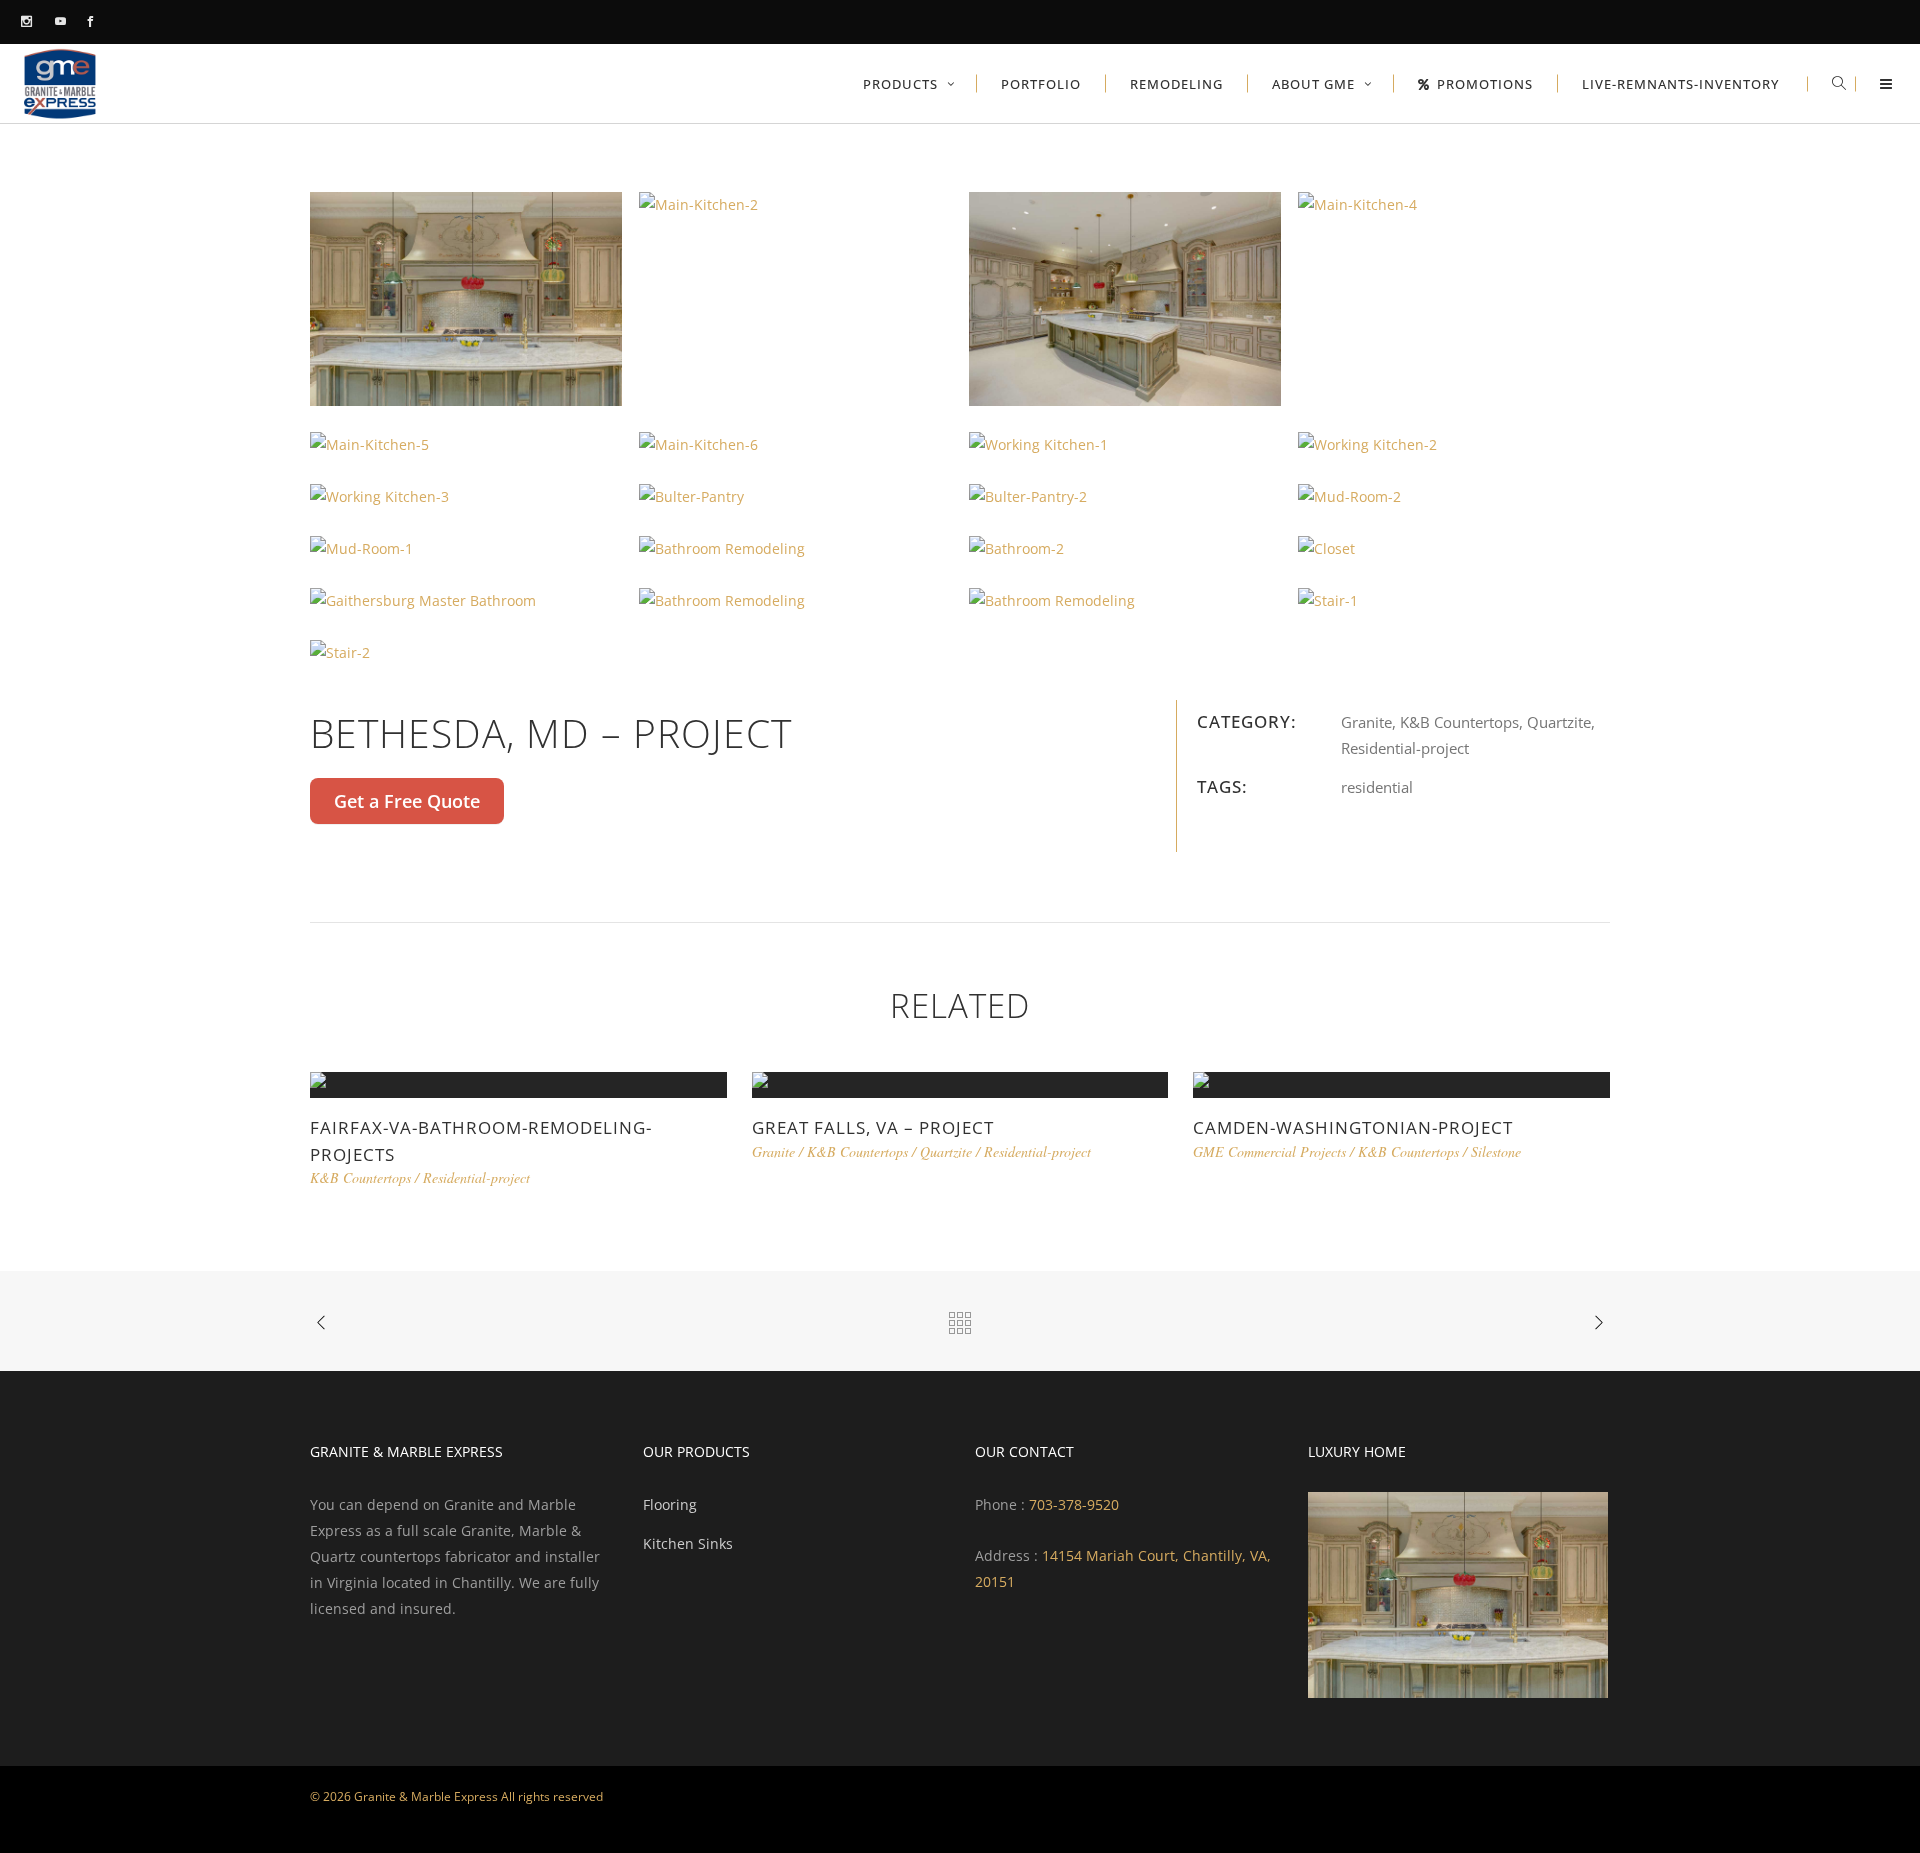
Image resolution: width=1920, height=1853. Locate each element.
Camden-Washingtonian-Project (1353, 1127)
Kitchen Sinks (688, 1543)
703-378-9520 (1072, 1504)
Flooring (670, 1504)
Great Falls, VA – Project (873, 1127)
